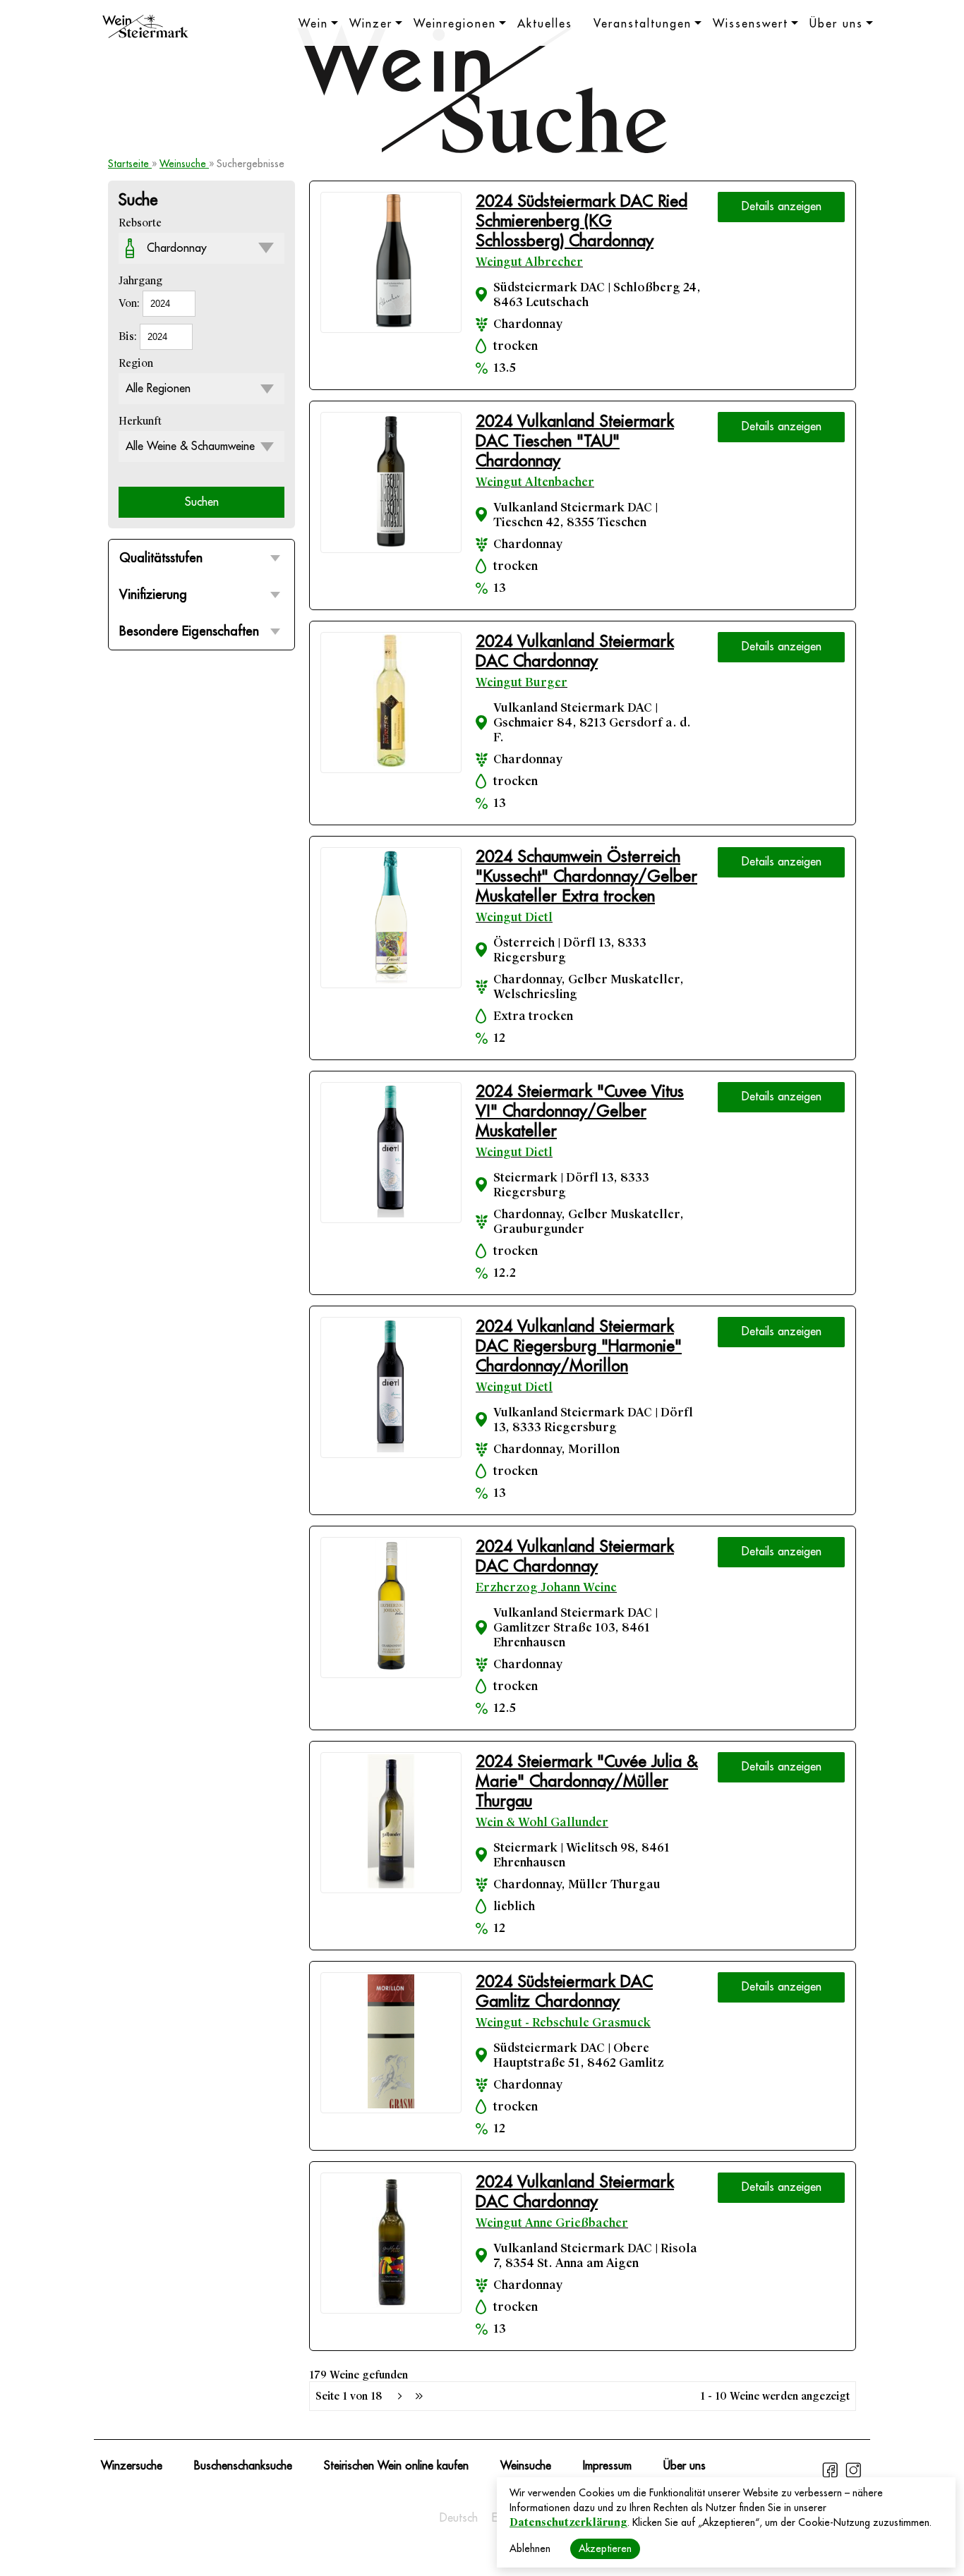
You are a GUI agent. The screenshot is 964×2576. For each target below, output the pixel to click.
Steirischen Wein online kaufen (396, 2466)
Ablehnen (530, 2548)
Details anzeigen (782, 207)
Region (136, 363)
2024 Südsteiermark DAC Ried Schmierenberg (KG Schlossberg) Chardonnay (582, 221)
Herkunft (140, 421)
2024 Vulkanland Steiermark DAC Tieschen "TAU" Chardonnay (575, 441)
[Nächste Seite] (399, 2396)
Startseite (130, 164)
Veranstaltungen (643, 24)
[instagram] (853, 2476)
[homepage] (145, 28)
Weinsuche (184, 164)
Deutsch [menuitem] (459, 2518)
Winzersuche (132, 2466)
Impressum (607, 2466)
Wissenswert (751, 24)
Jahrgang (140, 281)
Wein (313, 24)
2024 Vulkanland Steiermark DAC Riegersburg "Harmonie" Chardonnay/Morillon (579, 1346)
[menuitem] (459, 2518)
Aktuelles (545, 24)
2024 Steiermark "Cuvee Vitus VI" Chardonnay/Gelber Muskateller (580, 1111)
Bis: (129, 336)
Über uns (836, 24)
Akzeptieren (605, 2548)
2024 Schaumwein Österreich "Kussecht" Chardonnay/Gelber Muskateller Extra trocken (586, 876)
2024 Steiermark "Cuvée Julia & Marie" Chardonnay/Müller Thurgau (587, 1781)
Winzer (371, 24)
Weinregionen (455, 24)
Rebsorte (140, 223)
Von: (131, 303)
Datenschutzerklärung (568, 2522)
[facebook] (832, 2476)
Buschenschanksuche (243, 2466)
